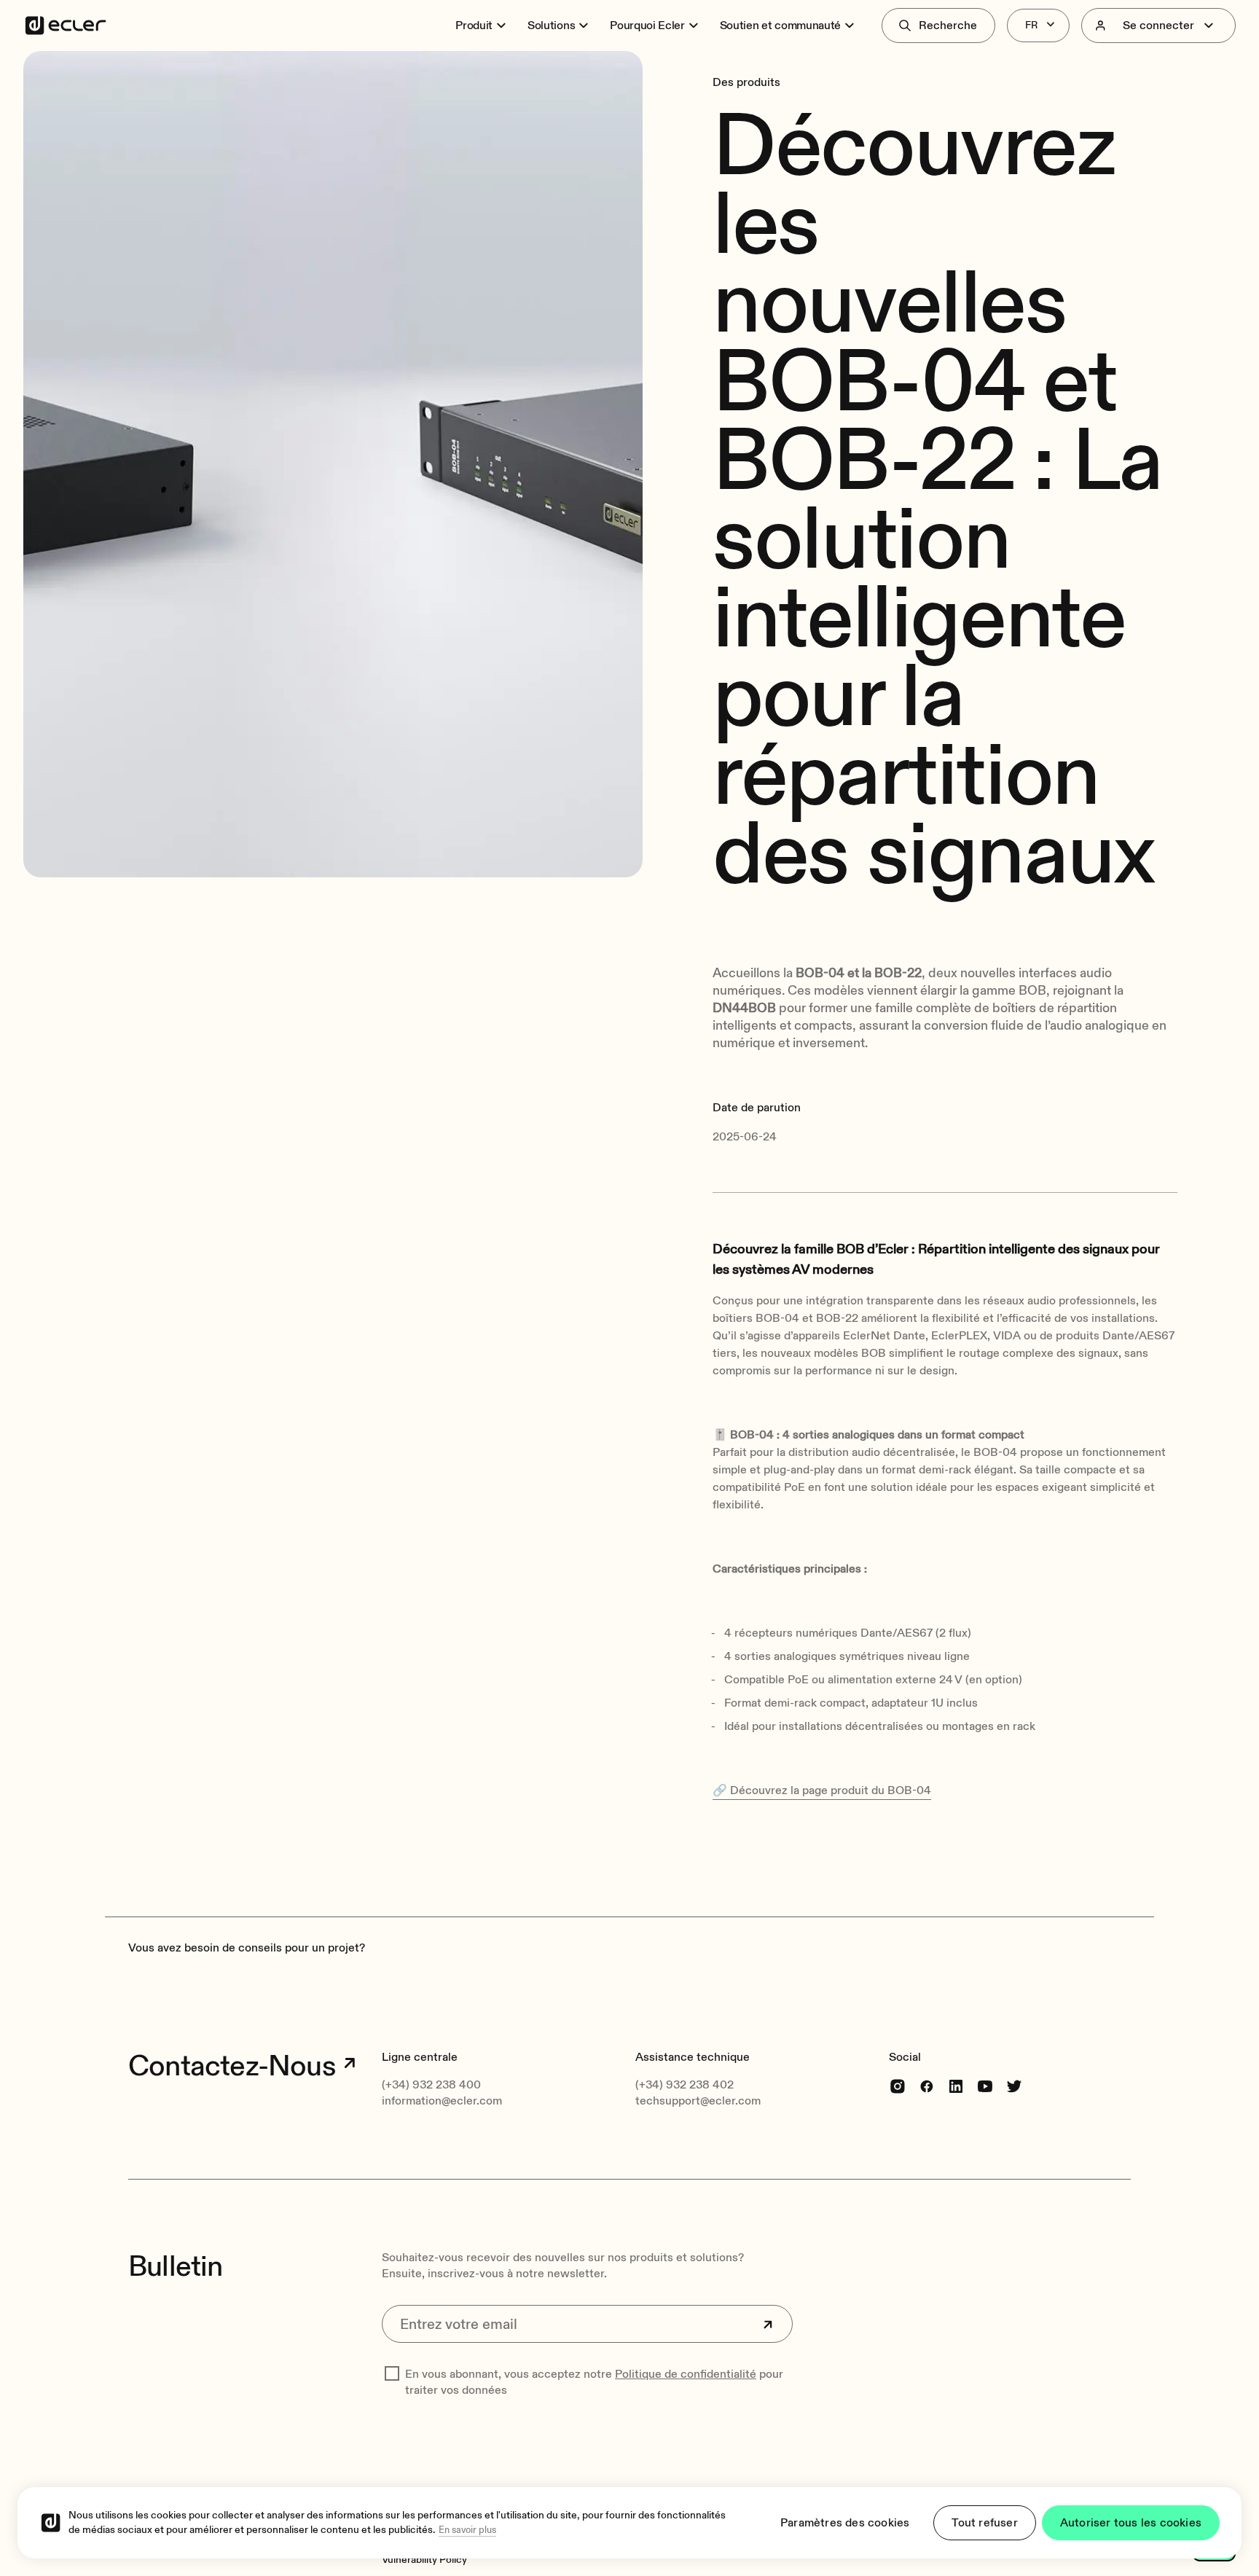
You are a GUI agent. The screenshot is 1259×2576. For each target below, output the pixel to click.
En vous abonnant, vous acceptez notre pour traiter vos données (594, 2382)
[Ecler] (66, 26)
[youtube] (985, 2086)
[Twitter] (1014, 2086)
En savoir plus (467, 2530)
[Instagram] (898, 2086)
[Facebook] (927, 2086)
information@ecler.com (442, 2101)
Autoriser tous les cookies (1131, 2523)
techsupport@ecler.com (698, 2101)
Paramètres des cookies (845, 2523)
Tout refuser (984, 2523)
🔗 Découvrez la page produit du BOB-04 (822, 1790)
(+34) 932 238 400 (431, 2085)
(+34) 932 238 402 (685, 2085)
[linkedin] (956, 2086)
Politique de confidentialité (686, 2374)
